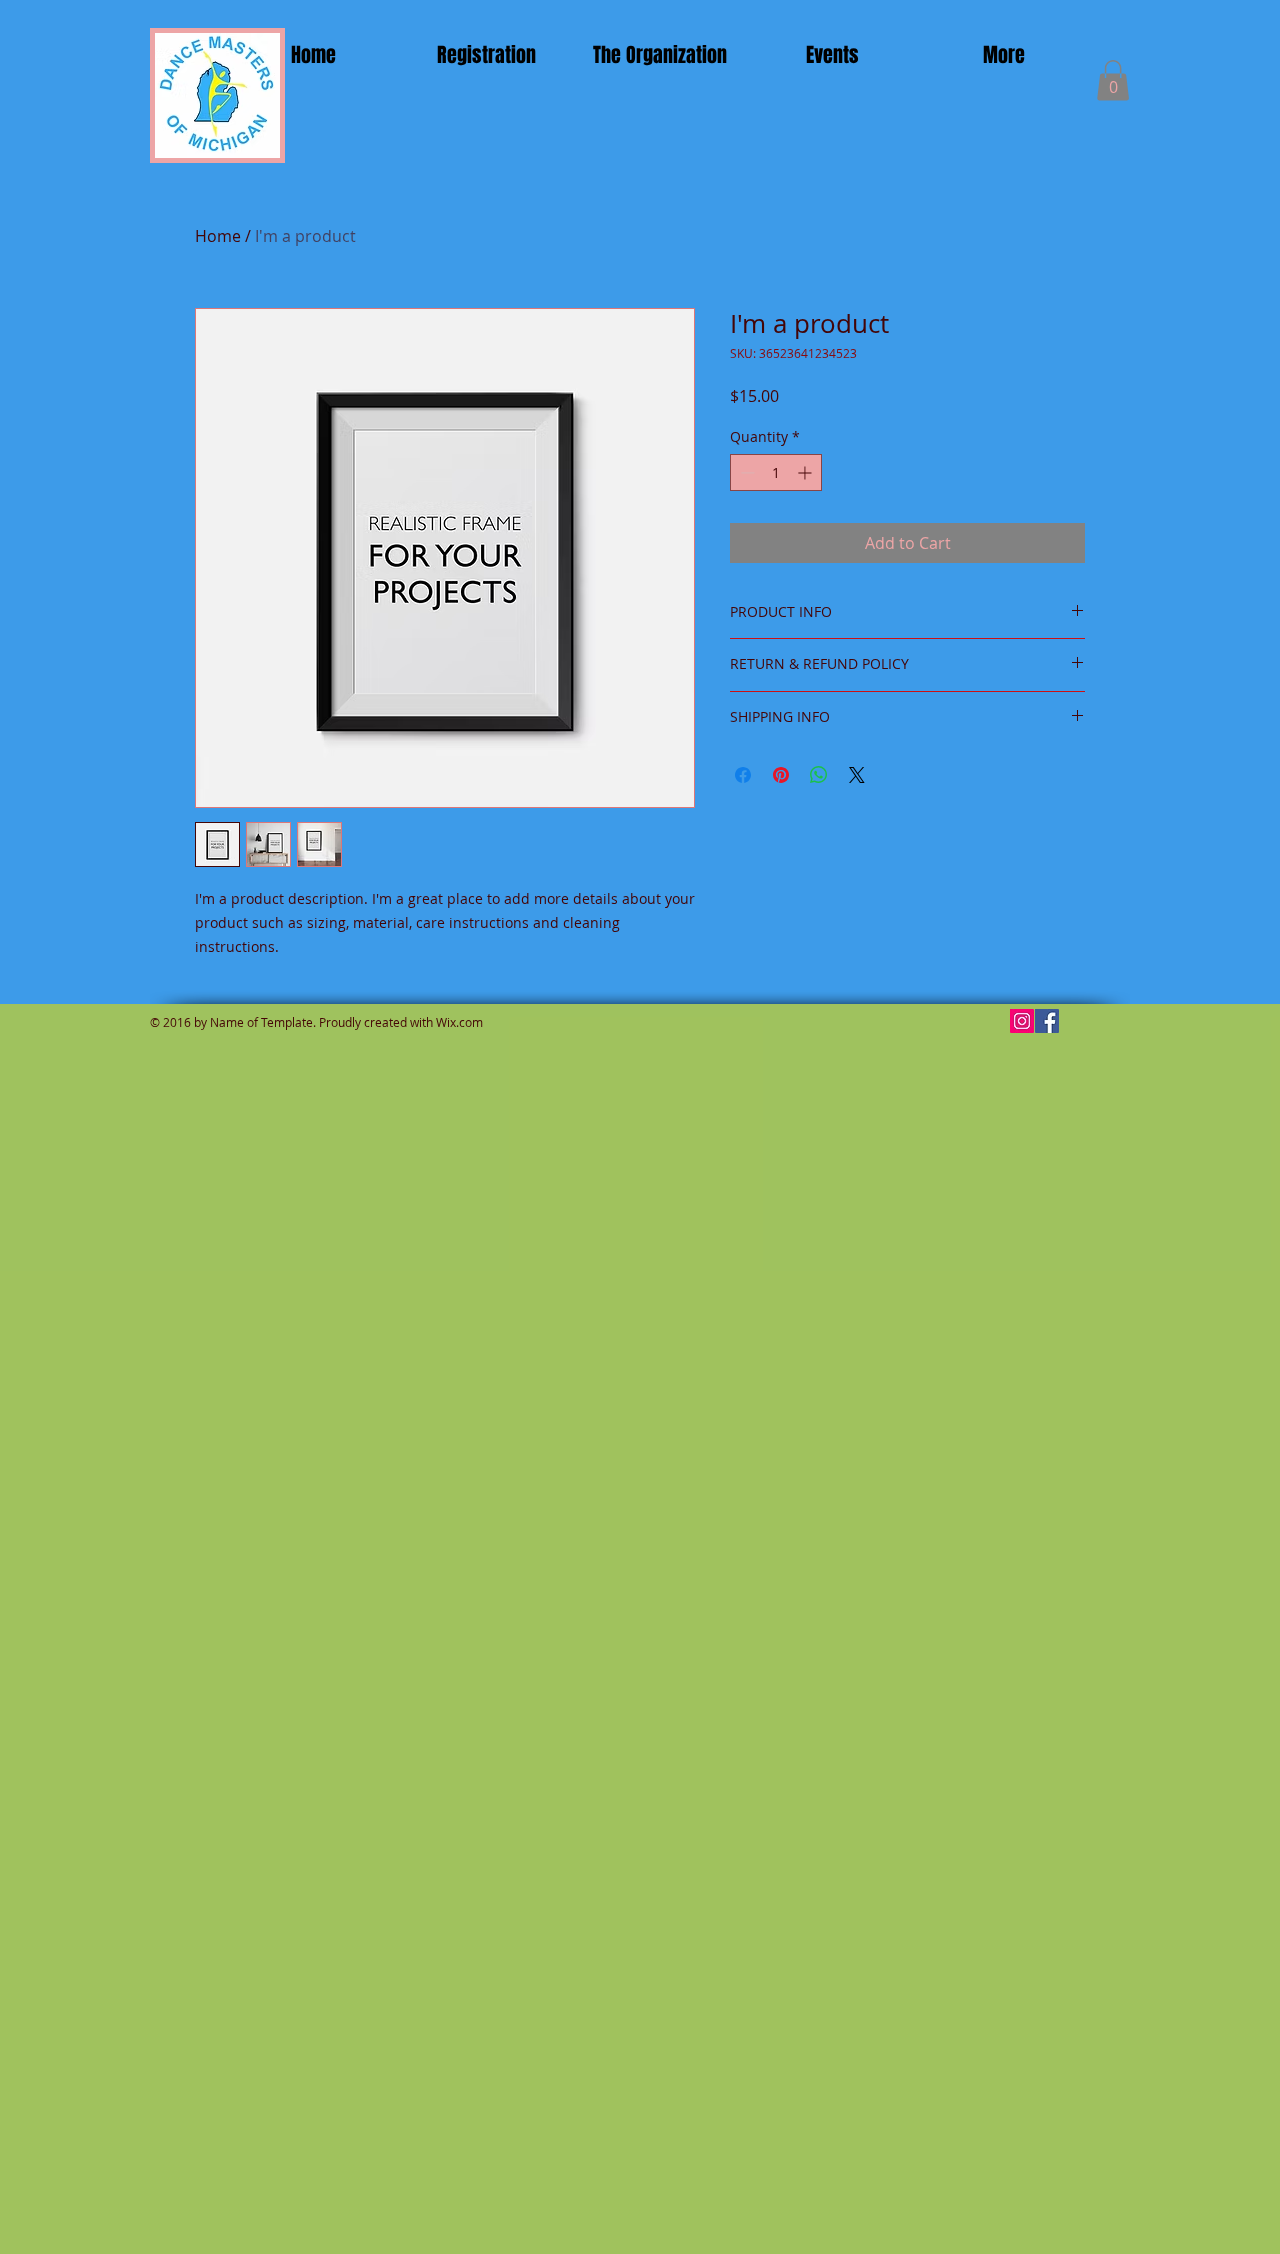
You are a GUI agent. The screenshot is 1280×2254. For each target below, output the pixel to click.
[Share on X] (857, 775)
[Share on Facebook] (743, 775)
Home (218, 236)
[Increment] (806, 472)
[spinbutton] (776, 472)
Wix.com (459, 1022)
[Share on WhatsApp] (819, 775)
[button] (1113, 80)
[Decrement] (745, 472)
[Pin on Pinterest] (781, 775)
